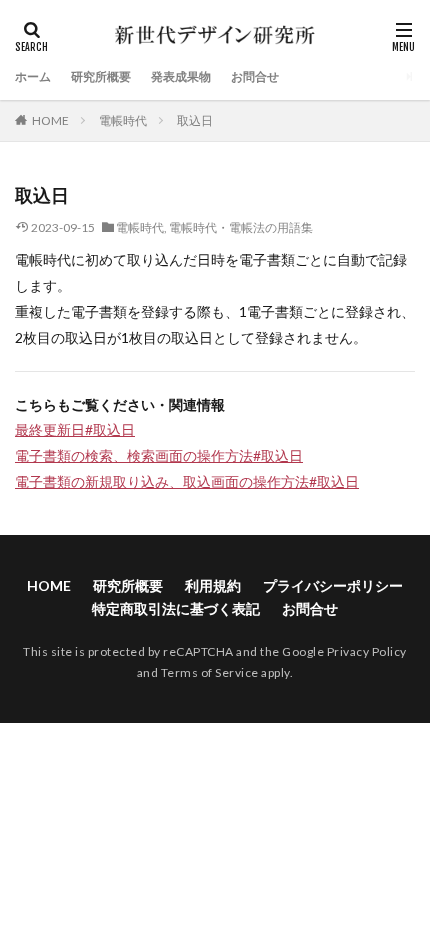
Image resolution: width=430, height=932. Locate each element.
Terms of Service (210, 672)
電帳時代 (123, 120)
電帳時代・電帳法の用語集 (241, 227)
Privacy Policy (367, 651)
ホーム (33, 76)
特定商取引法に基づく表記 (176, 608)
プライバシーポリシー (333, 585)
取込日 (195, 120)
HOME (50, 120)
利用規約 (213, 585)
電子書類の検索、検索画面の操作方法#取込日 (159, 455)
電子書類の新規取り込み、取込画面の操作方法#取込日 (187, 481)
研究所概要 (101, 76)
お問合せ (255, 76)
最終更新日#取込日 (75, 429)
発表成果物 (181, 76)
